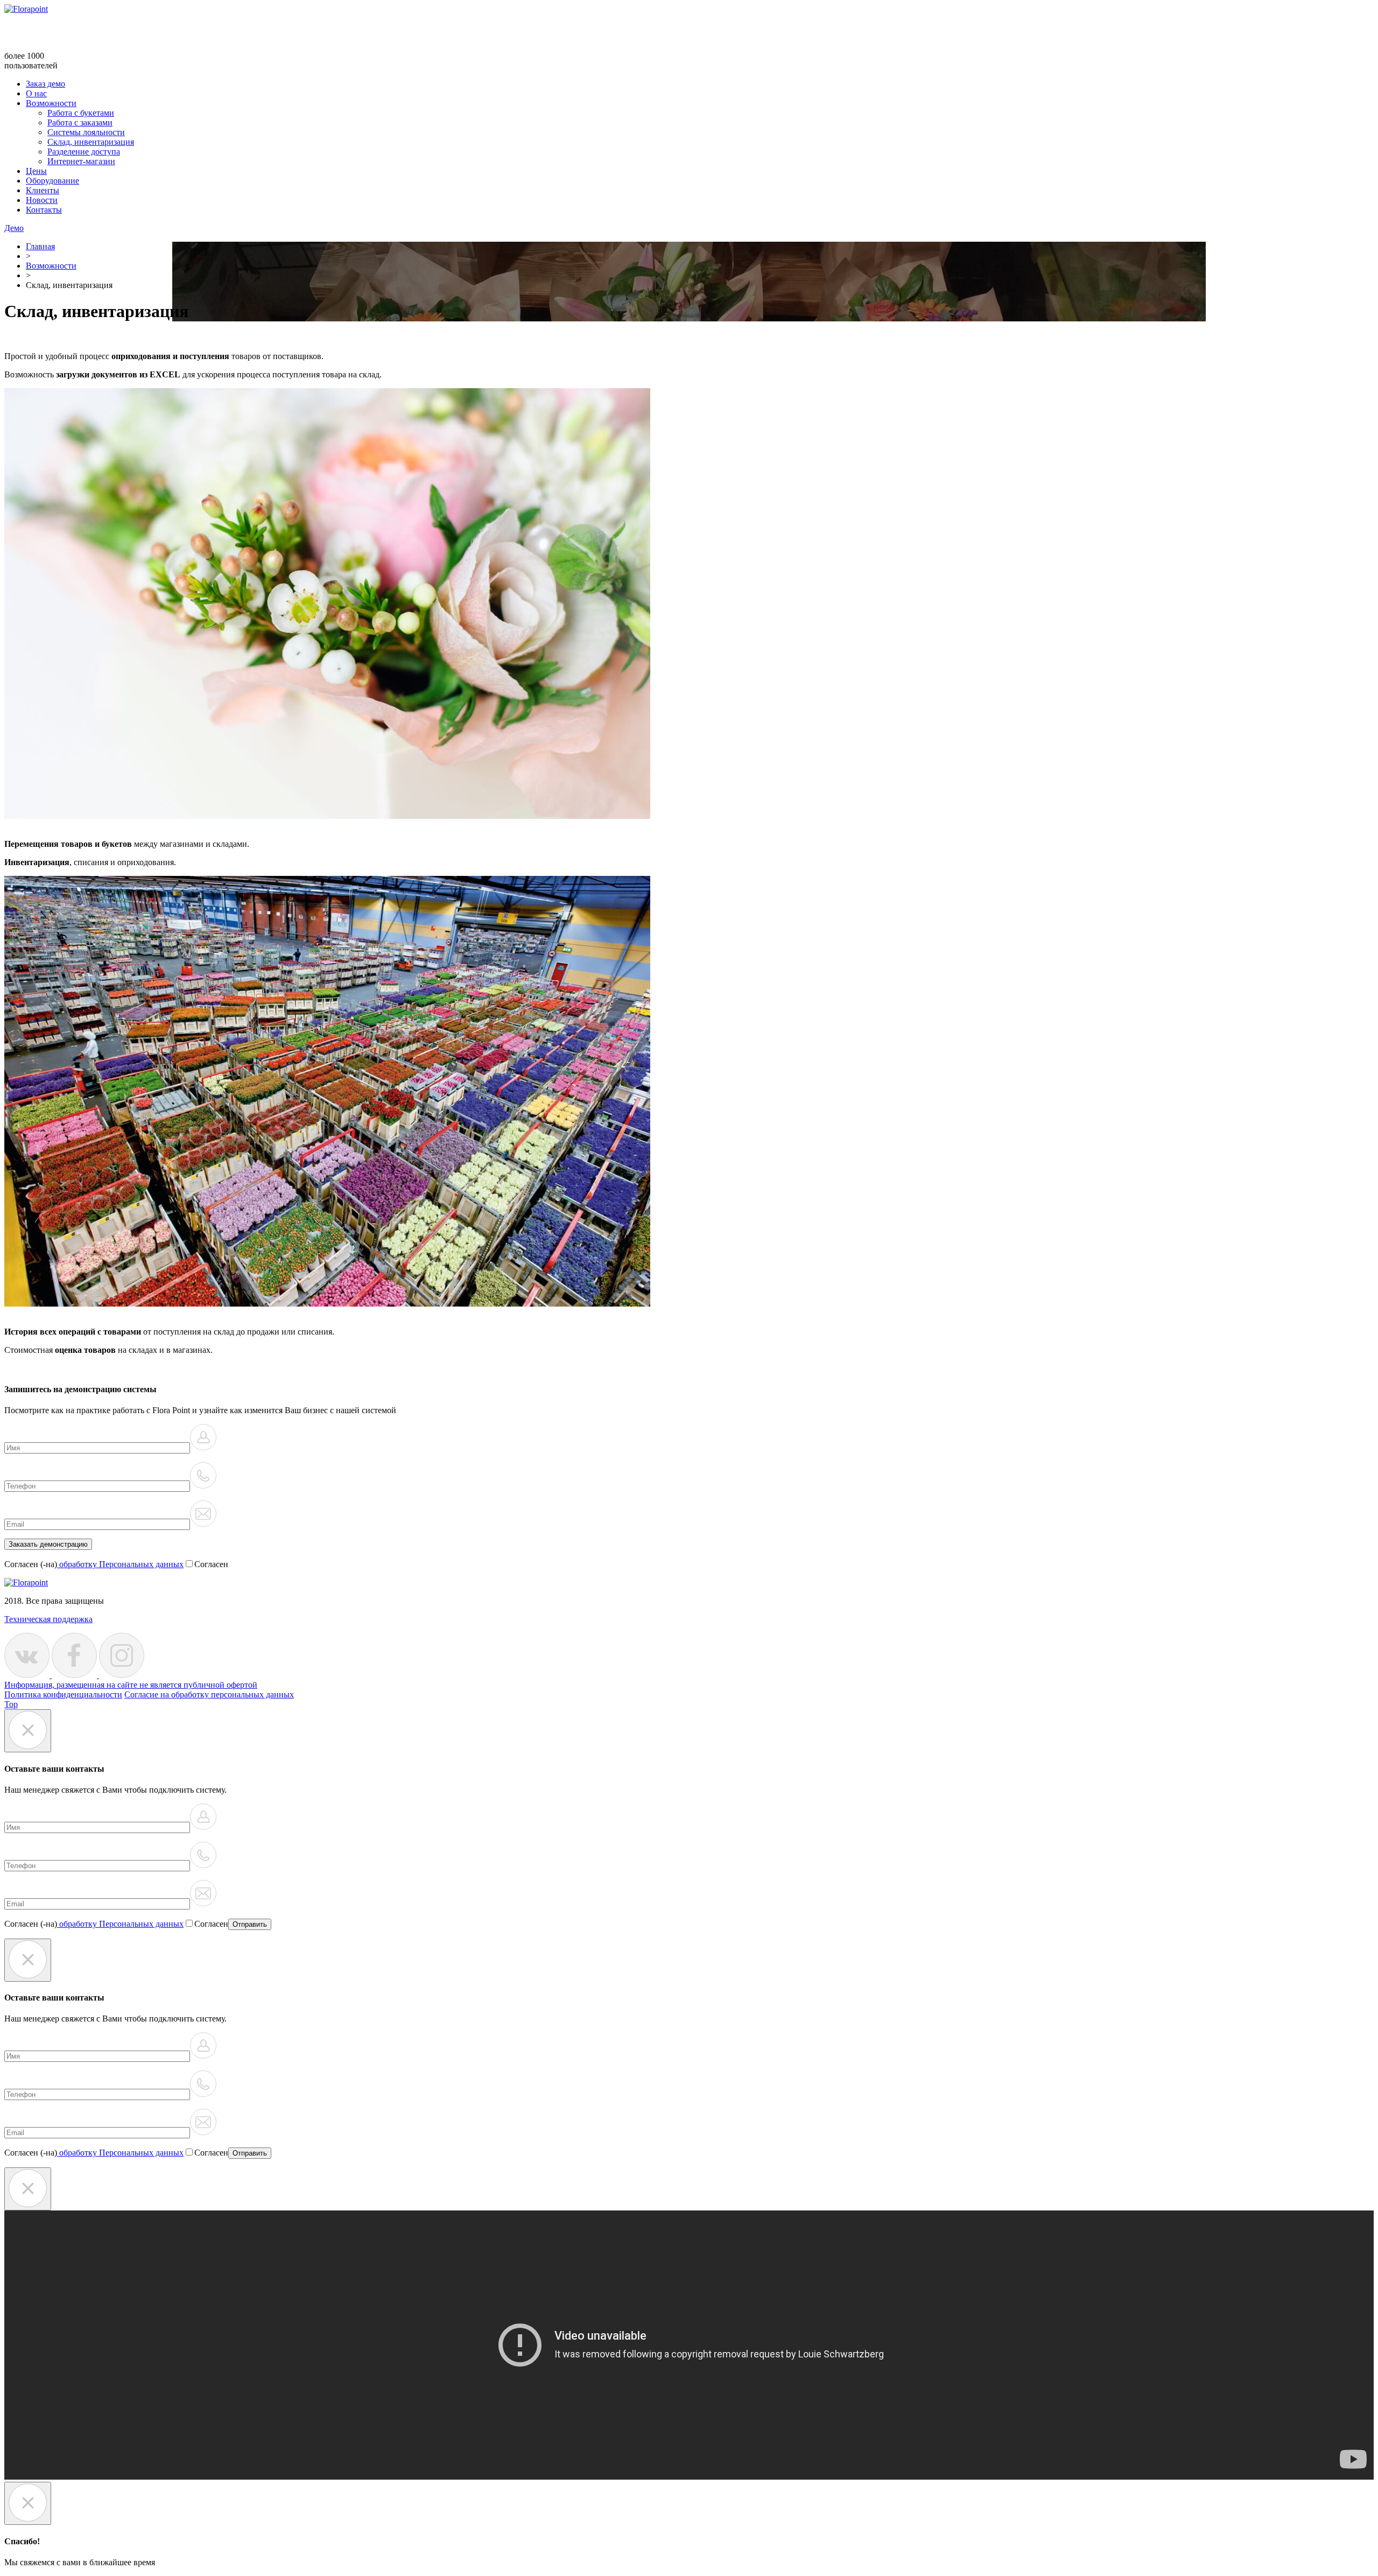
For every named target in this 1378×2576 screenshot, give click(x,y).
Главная (40, 246)
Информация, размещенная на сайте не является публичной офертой (131, 1685)
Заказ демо (45, 84)
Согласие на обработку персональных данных (209, 1694)
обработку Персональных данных (120, 1564)
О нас (36, 93)
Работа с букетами (81, 113)
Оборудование (52, 181)
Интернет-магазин (81, 161)
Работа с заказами (80, 122)
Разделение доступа (84, 152)
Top (11, 1704)
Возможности (51, 103)
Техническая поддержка (48, 1619)
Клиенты (43, 190)
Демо (14, 228)
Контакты (44, 210)
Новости (42, 200)
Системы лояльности (86, 132)
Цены (36, 171)
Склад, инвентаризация (91, 142)
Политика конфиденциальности (63, 1694)
